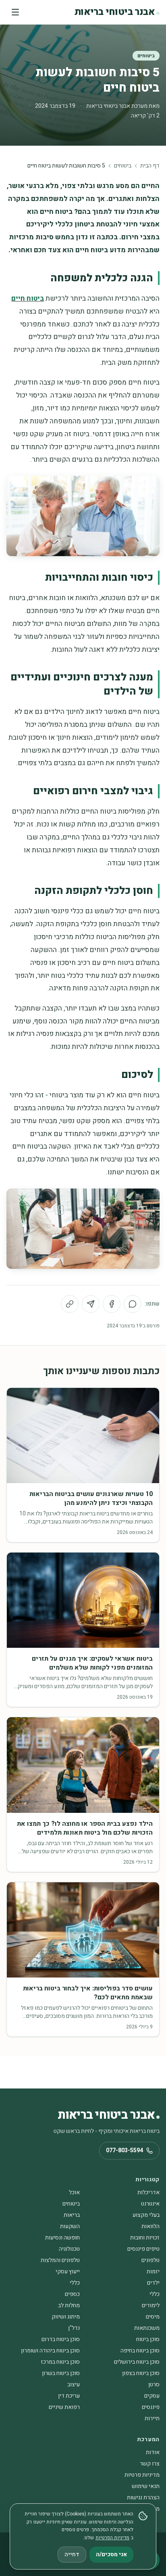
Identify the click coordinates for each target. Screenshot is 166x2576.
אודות (153, 2452)
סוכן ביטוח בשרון (61, 2373)
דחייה (72, 2554)
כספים (72, 2294)
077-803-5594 (124, 2150)
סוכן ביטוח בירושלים (137, 2362)
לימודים (151, 2305)
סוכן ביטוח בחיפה (140, 2351)
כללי (75, 2283)
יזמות (153, 2272)
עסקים (152, 2396)
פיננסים (151, 2407)
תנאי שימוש (146, 2486)
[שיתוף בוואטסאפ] (133, 1304)
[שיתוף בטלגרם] (91, 1304)
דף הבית (150, 166)
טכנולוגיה (69, 2249)
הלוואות (150, 2226)
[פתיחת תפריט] (15, 12)
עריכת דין (69, 2396)
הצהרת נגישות (143, 2498)
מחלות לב (69, 2305)
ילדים (153, 2283)
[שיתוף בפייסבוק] (112, 1304)
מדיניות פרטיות (142, 2475)
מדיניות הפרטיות (112, 2538)
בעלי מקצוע (146, 2215)
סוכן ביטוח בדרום (61, 2339)
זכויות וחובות (145, 2238)
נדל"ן (74, 2328)
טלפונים (150, 2260)
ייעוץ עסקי (68, 2272)
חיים (18, 298)
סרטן (154, 2385)
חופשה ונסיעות (62, 2238)
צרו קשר (150, 2464)
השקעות (70, 2226)
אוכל (74, 2192)
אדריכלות (148, 2192)
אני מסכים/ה (111, 2554)
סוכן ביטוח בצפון (141, 2373)
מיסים (153, 2317)
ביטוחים (146, 56)
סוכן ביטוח (148, 2339)
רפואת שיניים (64, 2407)
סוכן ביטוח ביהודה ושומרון (50, 2351)
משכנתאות (147, 2328)
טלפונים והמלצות (60, 2260)
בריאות (72, 2215)
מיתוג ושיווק (66, 2317)
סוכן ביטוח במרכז (60, 2362)
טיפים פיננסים (143, 2249)
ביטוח (35, 298)
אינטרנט (150, 2204)
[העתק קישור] (70, 1304)
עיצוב (74, 2385)
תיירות (152, 2418)
